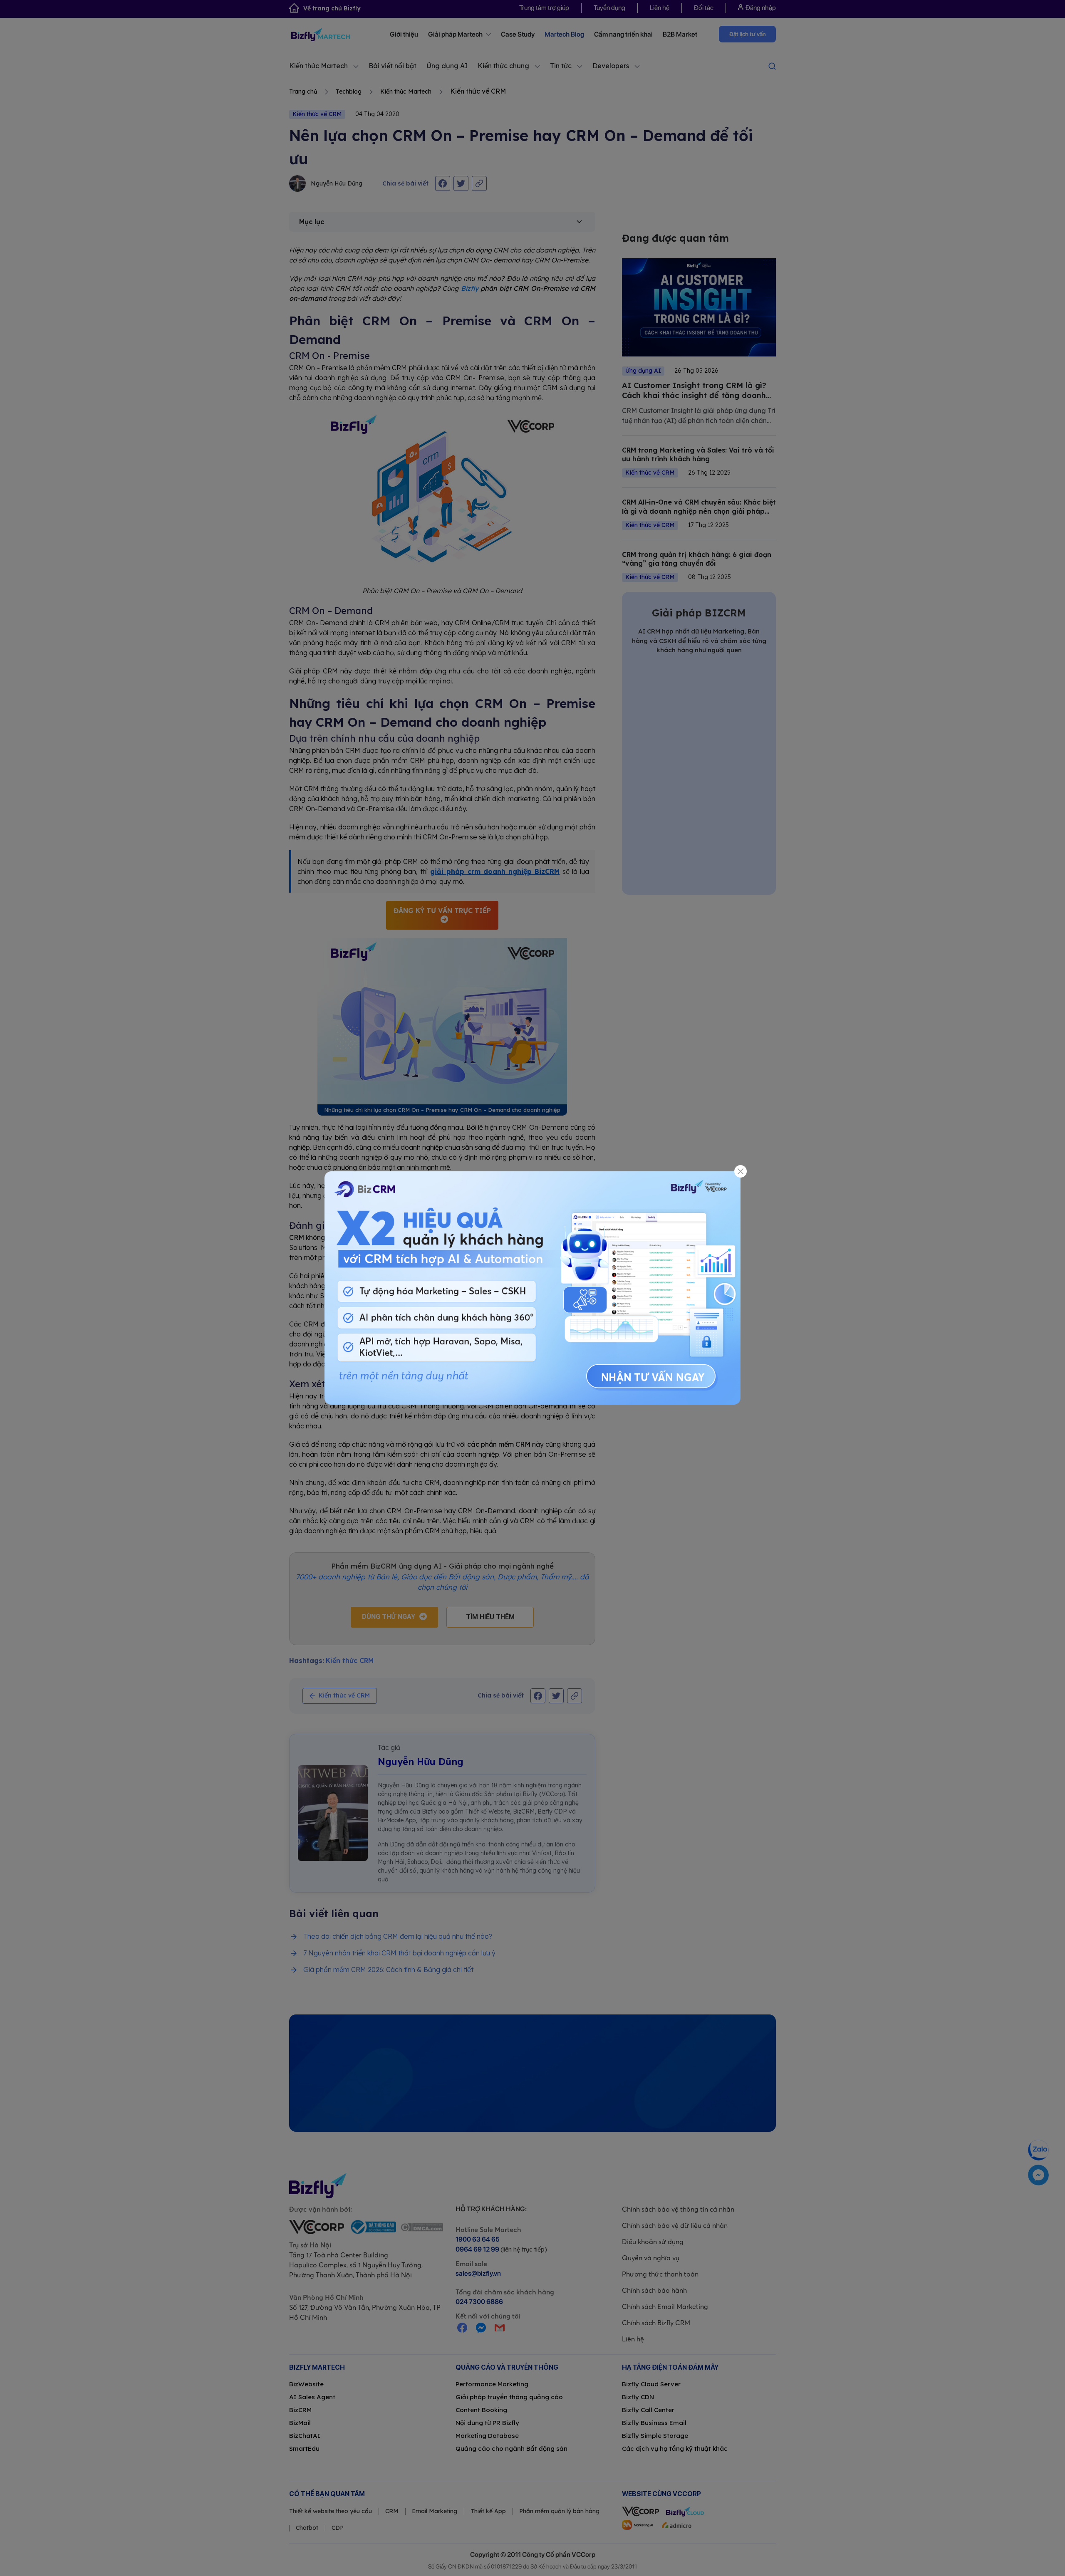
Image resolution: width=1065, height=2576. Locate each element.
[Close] (741, 1172)
